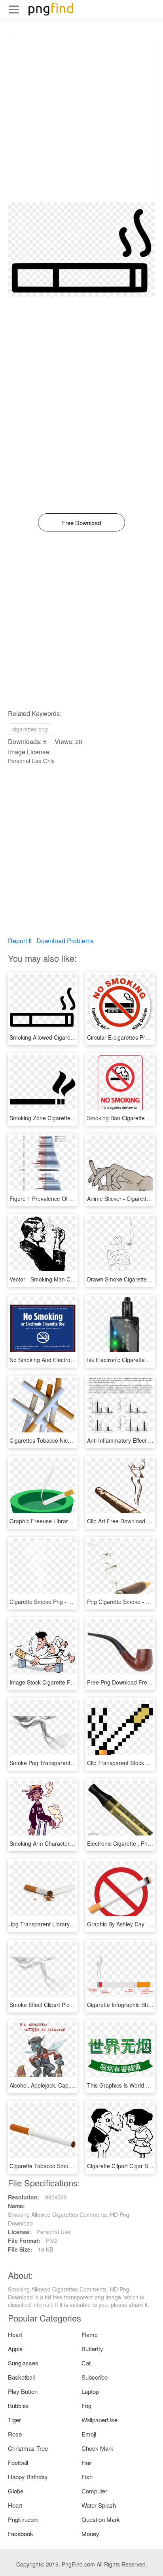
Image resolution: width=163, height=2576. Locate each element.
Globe (16, 2491)
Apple (15, 2349)
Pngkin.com (23, 2519)
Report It (20, 941)
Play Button (23, 2391)
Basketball (21, 2377)
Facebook (21, 2534)
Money (90, 2534)
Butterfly (92, 2349)
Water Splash (99, 2505)
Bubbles (18, 2405)
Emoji (89, 2434)
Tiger (14, 2420)
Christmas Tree (28, 2448)
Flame (90, 2334)
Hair (87, 2462)
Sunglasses (23, 2363)
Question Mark (101, 2519)
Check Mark (98, 2448)
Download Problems (65, 941)
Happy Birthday (28, 2477)
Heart (15, 2334)
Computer (94, 2491)
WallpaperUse (100, 2420)
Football (18, 2462)
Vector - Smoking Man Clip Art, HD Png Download (72, 1279)
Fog (86, 2405)
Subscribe (95, 2377)
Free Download (81, 523)
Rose (15, 2434)
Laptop (90, 2391)
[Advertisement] (81, 121)
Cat (86, 2363)
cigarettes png (30, 729)
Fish (87, 2477)
